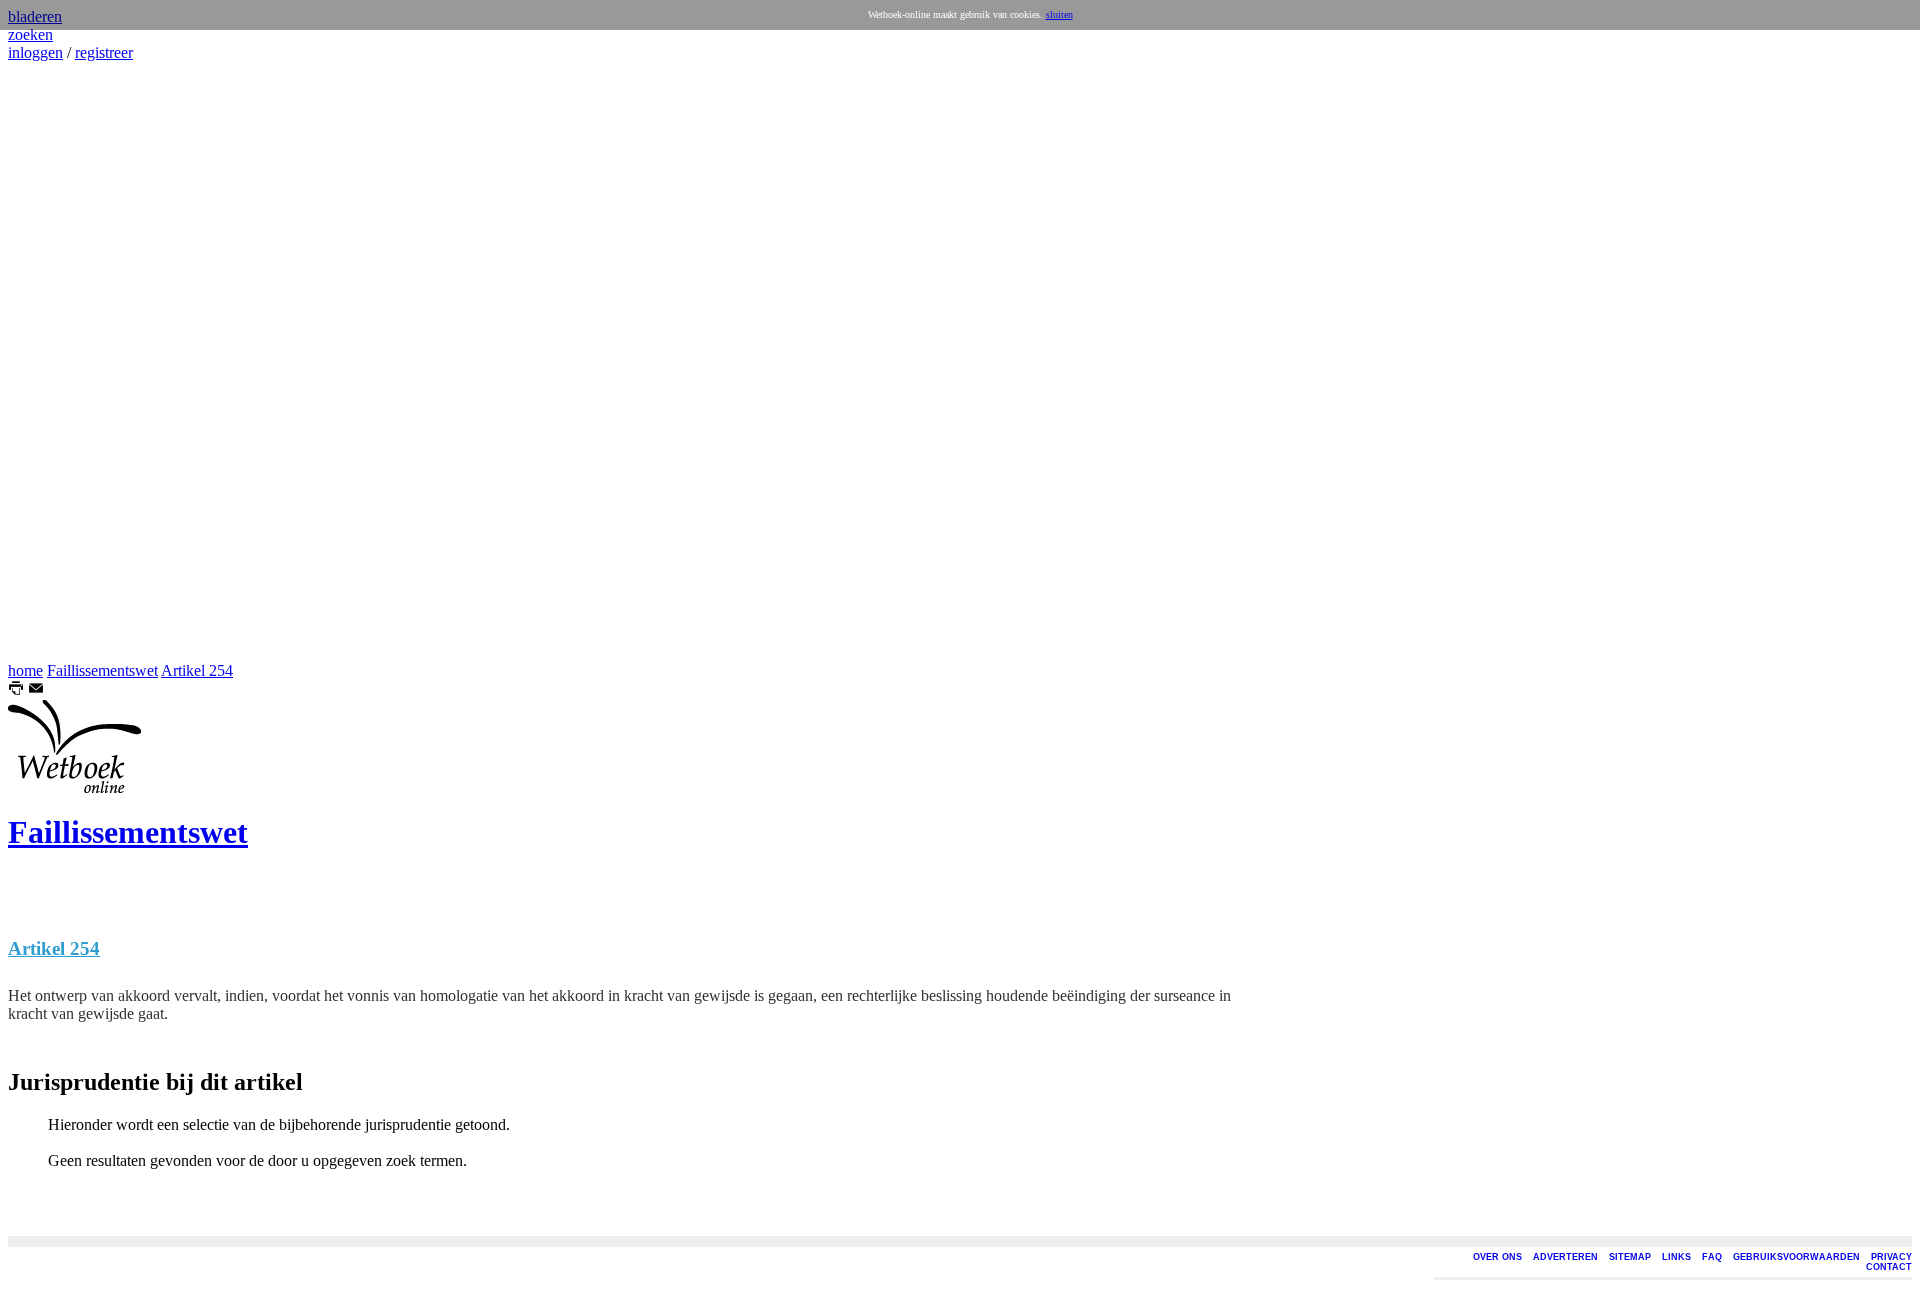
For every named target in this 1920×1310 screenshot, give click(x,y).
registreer (104, 52)
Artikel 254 (197, 670)
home (25, 670)
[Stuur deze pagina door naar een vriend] (36, 690)
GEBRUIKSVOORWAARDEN (1796, 1257)
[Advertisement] (68, 362)
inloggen (35, 52)
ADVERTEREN (1565, 1257)
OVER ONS (1497, 1257)
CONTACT (1889, 1267)
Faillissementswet (102, 670)
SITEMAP (1630, 1257)
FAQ (1712, 1257)
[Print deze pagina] (16, 690)
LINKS (1676, 1257)
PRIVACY (1891, 1257)
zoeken (30, 34)
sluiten (1059, 14)
